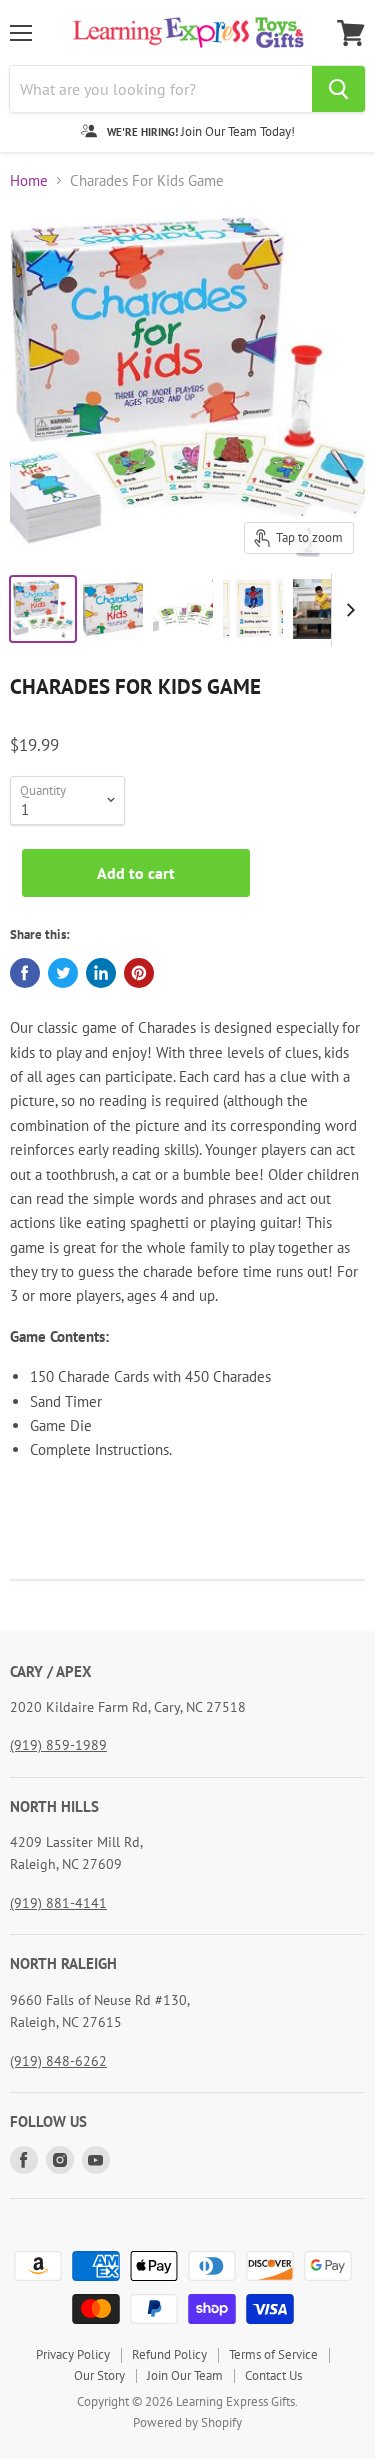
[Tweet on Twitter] (63, 973)
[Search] (338, 89)
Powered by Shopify (187, 2422)
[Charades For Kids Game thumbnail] (43, 609)
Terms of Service (273, 2354)
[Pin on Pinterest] (139, 973)
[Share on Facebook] (25, 973)
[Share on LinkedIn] (101, 973)
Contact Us (273, 2375)
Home (29, 180)
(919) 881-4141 (58, 1903)
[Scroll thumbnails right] (347, 610)
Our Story (99, 2375)
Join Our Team (185, 2375)
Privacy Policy (73, 2354)
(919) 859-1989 (58, 1745)
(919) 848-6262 (58, 2061)
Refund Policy (169, 2354)
